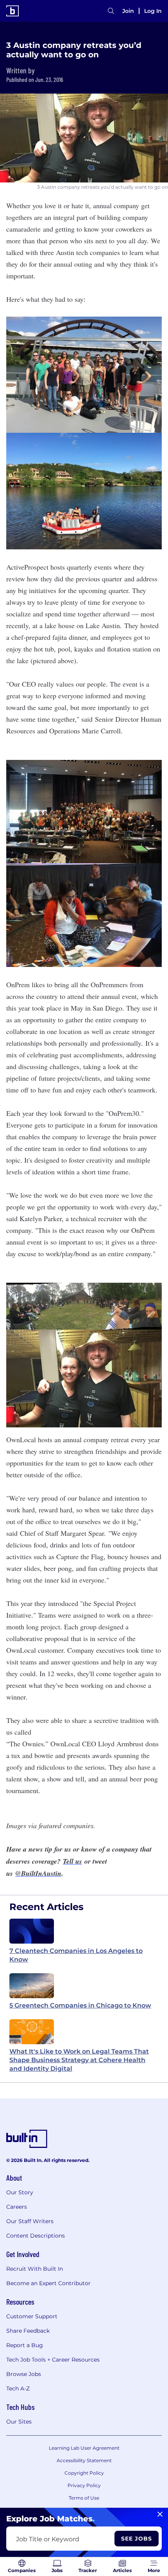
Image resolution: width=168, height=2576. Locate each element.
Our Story (20, 2192)
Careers (17, 2207)
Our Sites (19, 2422)
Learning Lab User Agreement (84, 2448)
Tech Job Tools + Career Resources (53, 2360)
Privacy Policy (84, 2485)
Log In (153, 11)
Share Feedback (28, 2331)
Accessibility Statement (84, 2460)
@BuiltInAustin (38, 1873)
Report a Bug (25, 2345)
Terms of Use (84, 2498)
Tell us (72, 1861)
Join (128, 11)
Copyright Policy (84, 2473)
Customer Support (32, 2316)
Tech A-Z (18, 2388)
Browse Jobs (24, 2374)
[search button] (111, 11)
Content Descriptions (36, 2236)
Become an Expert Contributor (48, 2283)
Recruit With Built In (35, 2269)
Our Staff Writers (30, 2221)
